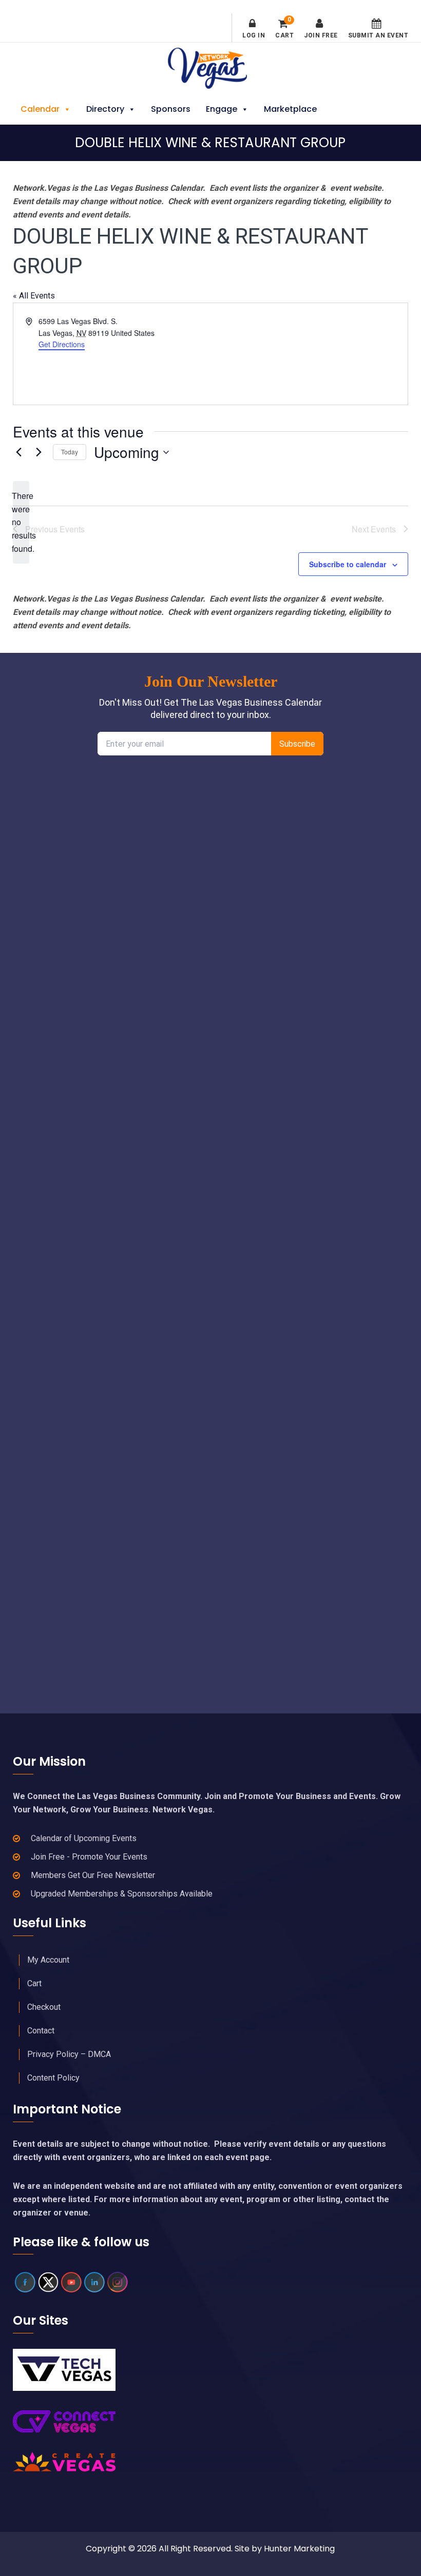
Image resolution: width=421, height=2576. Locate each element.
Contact (41, 2031)
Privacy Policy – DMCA (69, 2054)
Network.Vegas (210, 68)
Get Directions (62, 344)
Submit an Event (378, 35)
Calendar (40, 109)
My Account (48, 1960)
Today (70, 452)
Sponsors (171, 109)
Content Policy (53, 2078)
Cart (284, 29)
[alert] (21, 523)
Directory (105, 109)
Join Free (321, 35)
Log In (254, 35)
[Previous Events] (19, 452)
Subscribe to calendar (348, 564)
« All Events (34, 296)
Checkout (44, 2007)
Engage (222, 109)
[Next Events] (39, 452)
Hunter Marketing (299, 2549)
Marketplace (290, 109)
